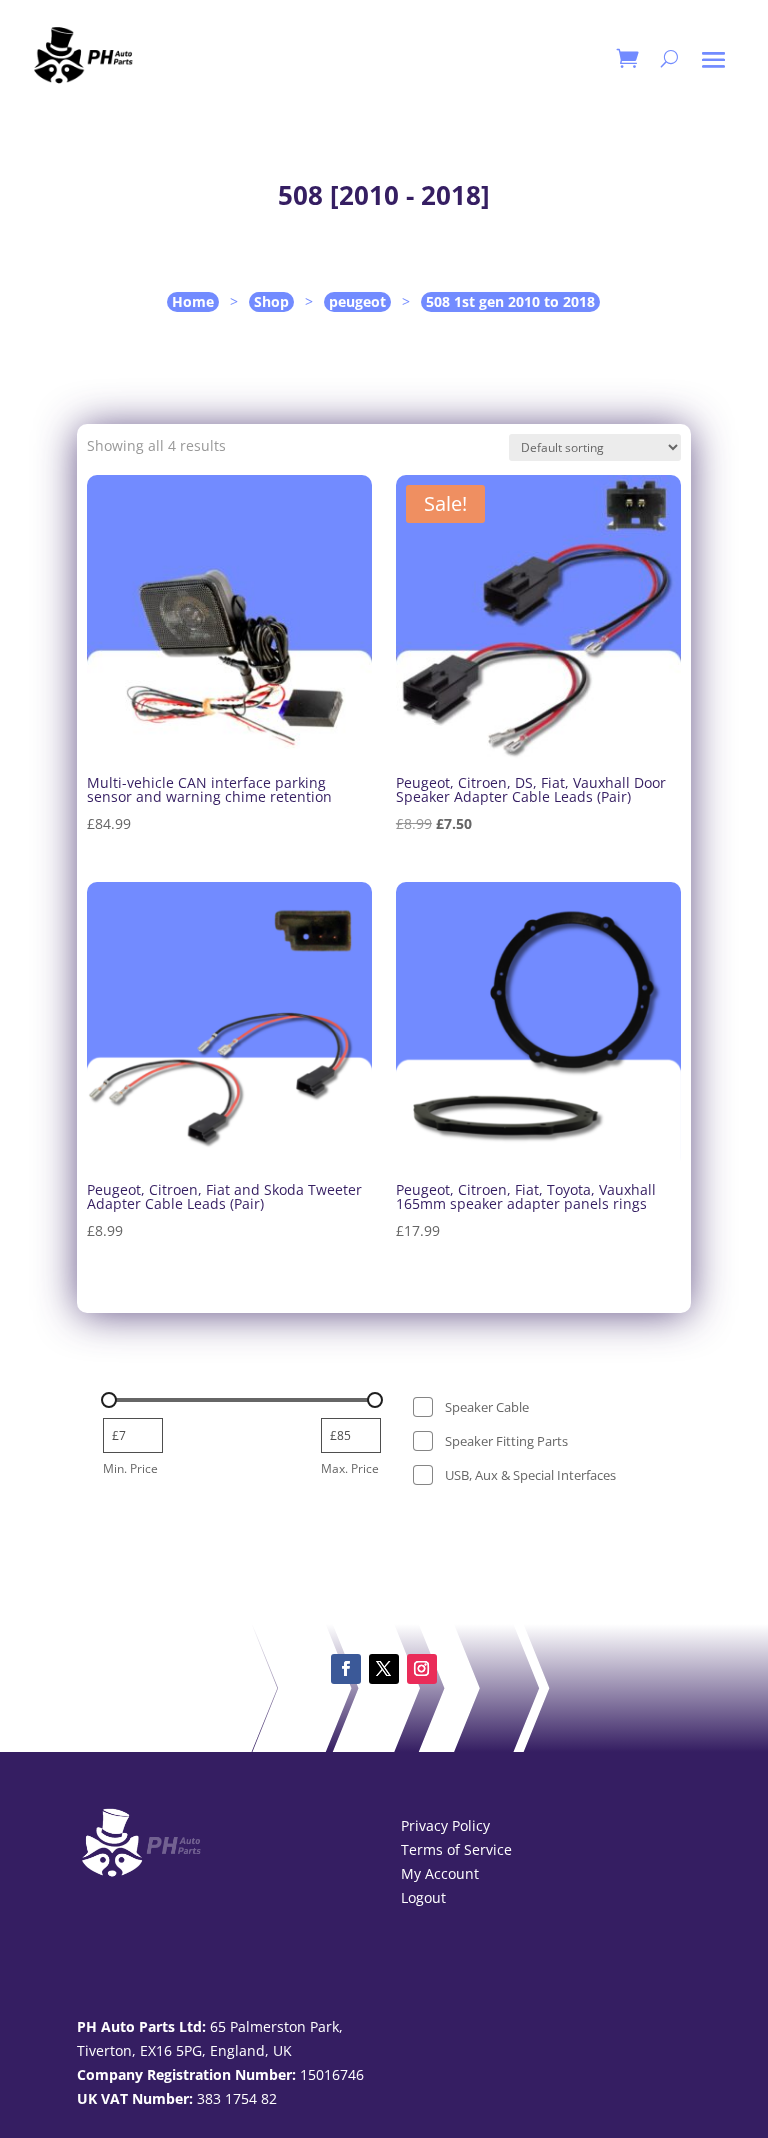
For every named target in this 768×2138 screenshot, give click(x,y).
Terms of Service (456, 1849)
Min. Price (130, 1468)
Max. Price (350, 1468)
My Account (440, 1873)
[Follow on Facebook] (346, 1669)
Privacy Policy (445, 1825)
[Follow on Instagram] (422, 1669)
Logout (423, 1897)
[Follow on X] (384, 1669)
